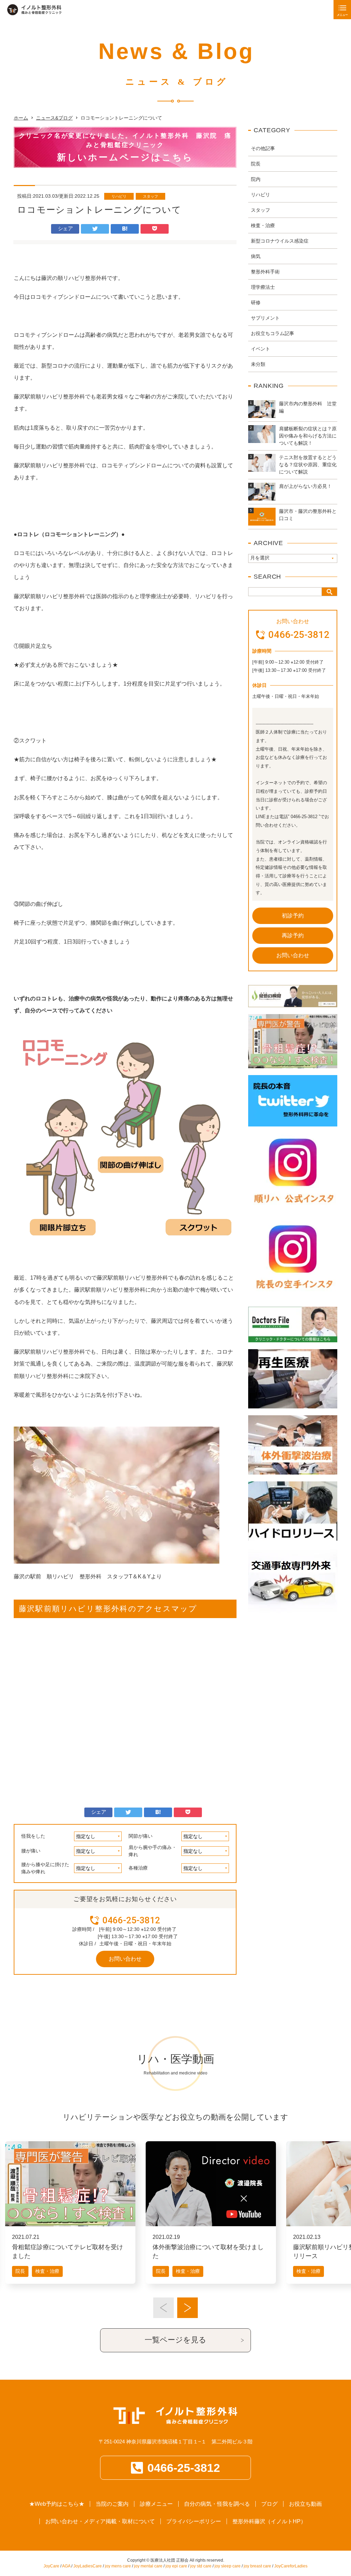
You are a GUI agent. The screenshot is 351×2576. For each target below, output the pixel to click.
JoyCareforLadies (291, 2566)
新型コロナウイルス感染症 (280, 241)
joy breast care (257, 2566)
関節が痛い (141, 1836)
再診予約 (293, 935)
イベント (261, 349)
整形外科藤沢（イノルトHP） (269, 2521)
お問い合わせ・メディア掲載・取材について (100, 2521)
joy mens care (118, 2566)
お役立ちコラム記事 (273, 333)
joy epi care (176, 2566)
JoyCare (51, 2566)
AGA (66, 2566)
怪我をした (33, 1836)
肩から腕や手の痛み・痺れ (153, 1851)
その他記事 (263, 148)
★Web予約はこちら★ (57, 2504)
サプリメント (265, 318)
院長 (256, 164)
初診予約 (293, 916)
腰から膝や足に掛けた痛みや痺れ (45, 1868)
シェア (65, 228)
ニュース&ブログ (54, 118)
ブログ (269, 2504)
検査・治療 (263, 225)
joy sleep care (228, 2566)
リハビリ (119, 196)
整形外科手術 (265, 272)
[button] (164, 2308)
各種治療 (138, 1868)
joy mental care (148, 2566)
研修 (256, 303)
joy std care (201, 2566)
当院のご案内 (112, 2504)
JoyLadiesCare (88, 2566)
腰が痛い (31, 1851)
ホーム (21, 118)
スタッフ (150, 196)
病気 (256, 256)
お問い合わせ (125, 1959)
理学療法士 (263, 287)
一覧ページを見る (175, 2340)
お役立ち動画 (305, 2504)
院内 (256, 179)
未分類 (258, 364)
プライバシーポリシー (194, 2521)
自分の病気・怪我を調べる (217, 2504)
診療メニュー (156, 2504)
